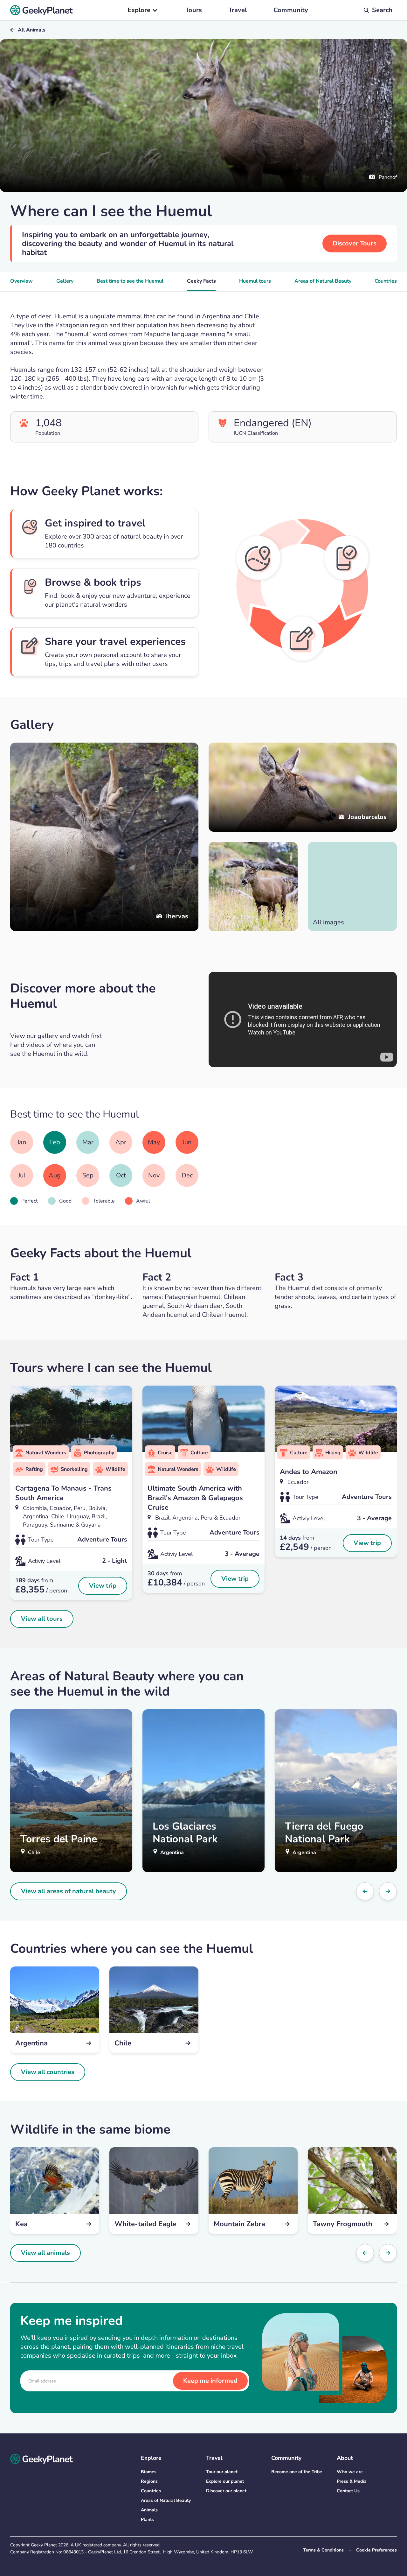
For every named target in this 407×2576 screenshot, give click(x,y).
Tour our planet (222, 2472)
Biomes (149, 2472)
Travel (238, 10)
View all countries (48, 2072)
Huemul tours (255, 281)
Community (291, 10)
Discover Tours (355, 243)
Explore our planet (225, 2481)
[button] (143, 10)
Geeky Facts (201, 281)
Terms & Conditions (323, 2550)
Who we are (350, 2472)
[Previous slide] (365, 1891)
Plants (147, 2520)
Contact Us (348, 2491)
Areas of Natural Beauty (323, 281)
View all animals (45, 2253)
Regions (149, 2481)
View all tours (42, 1619)
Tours (194, 10)
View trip (103, 1586)
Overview (21, 281)
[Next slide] (388, 1891)
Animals (149, 2510)
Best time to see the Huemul (130, 281)
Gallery (65, 281)
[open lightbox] (253, 886)
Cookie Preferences (376, 2550)
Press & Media (352, 2481)
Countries (386, 281)
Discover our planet (226, 2491)
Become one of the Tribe (297, 2472)
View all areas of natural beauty (69, 1891)
